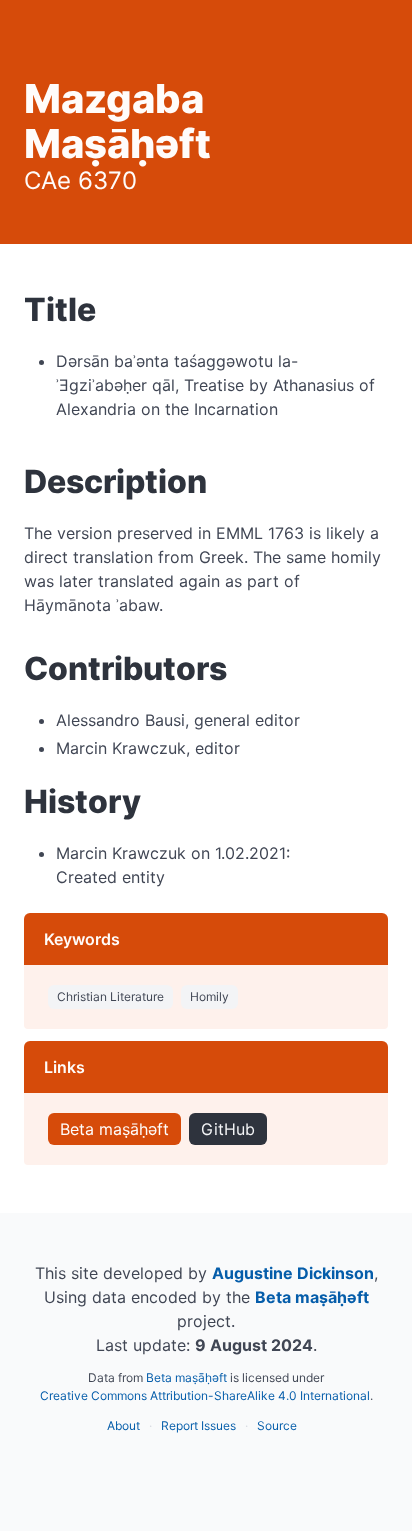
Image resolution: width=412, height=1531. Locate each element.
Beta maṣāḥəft (114, 1129)
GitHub (228, 1129)
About (123, 1425)
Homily (209, 996)
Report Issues (198, 1425)
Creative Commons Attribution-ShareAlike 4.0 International (205, 1395)
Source (277, 1425)
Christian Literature (110, 996)
